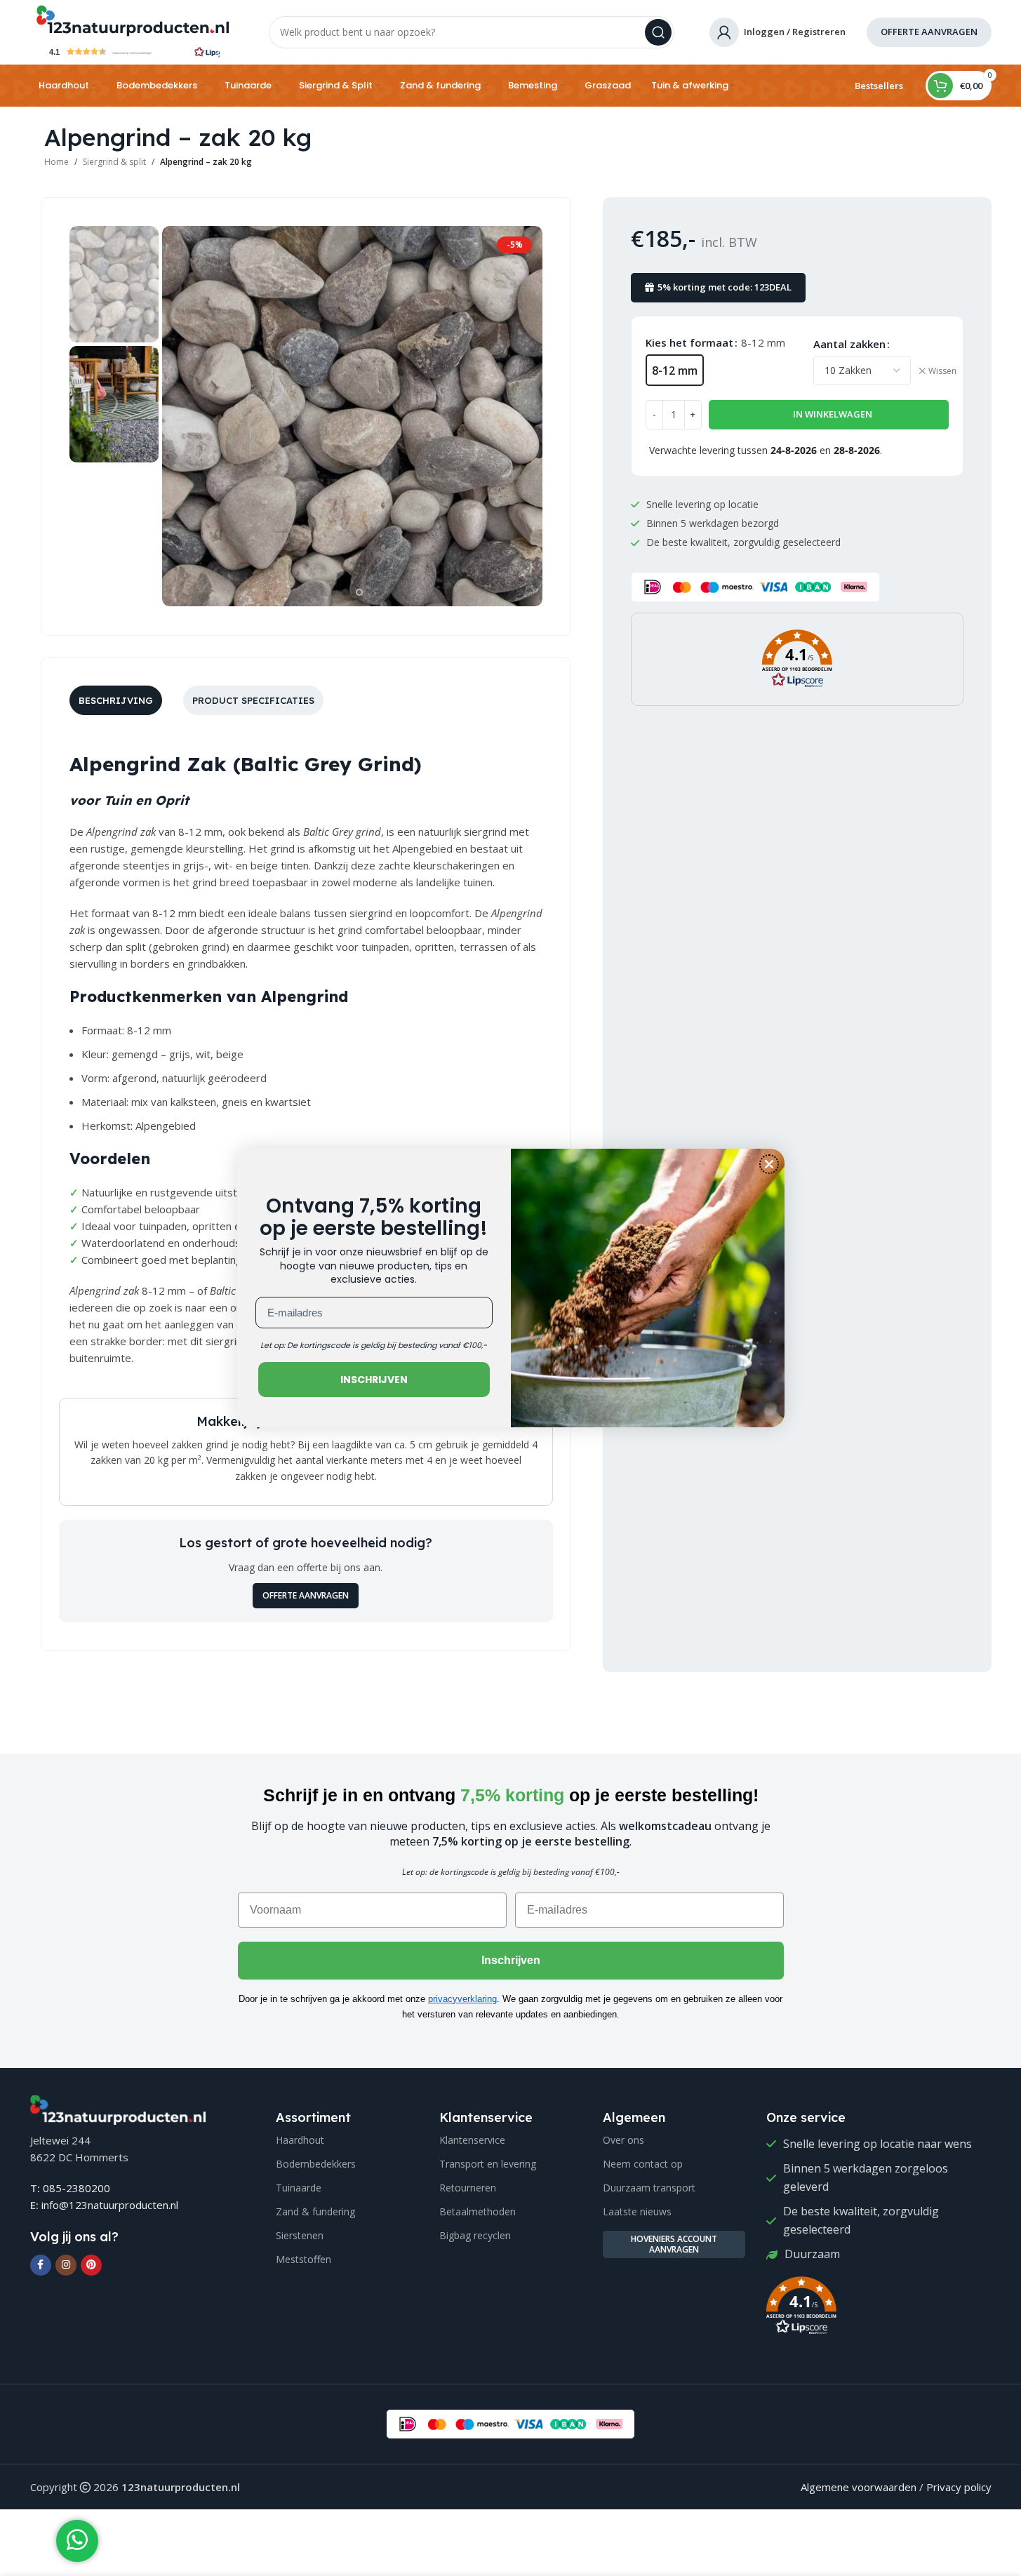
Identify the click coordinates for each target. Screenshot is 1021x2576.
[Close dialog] (769, 1164)
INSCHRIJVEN (374, 1380)
